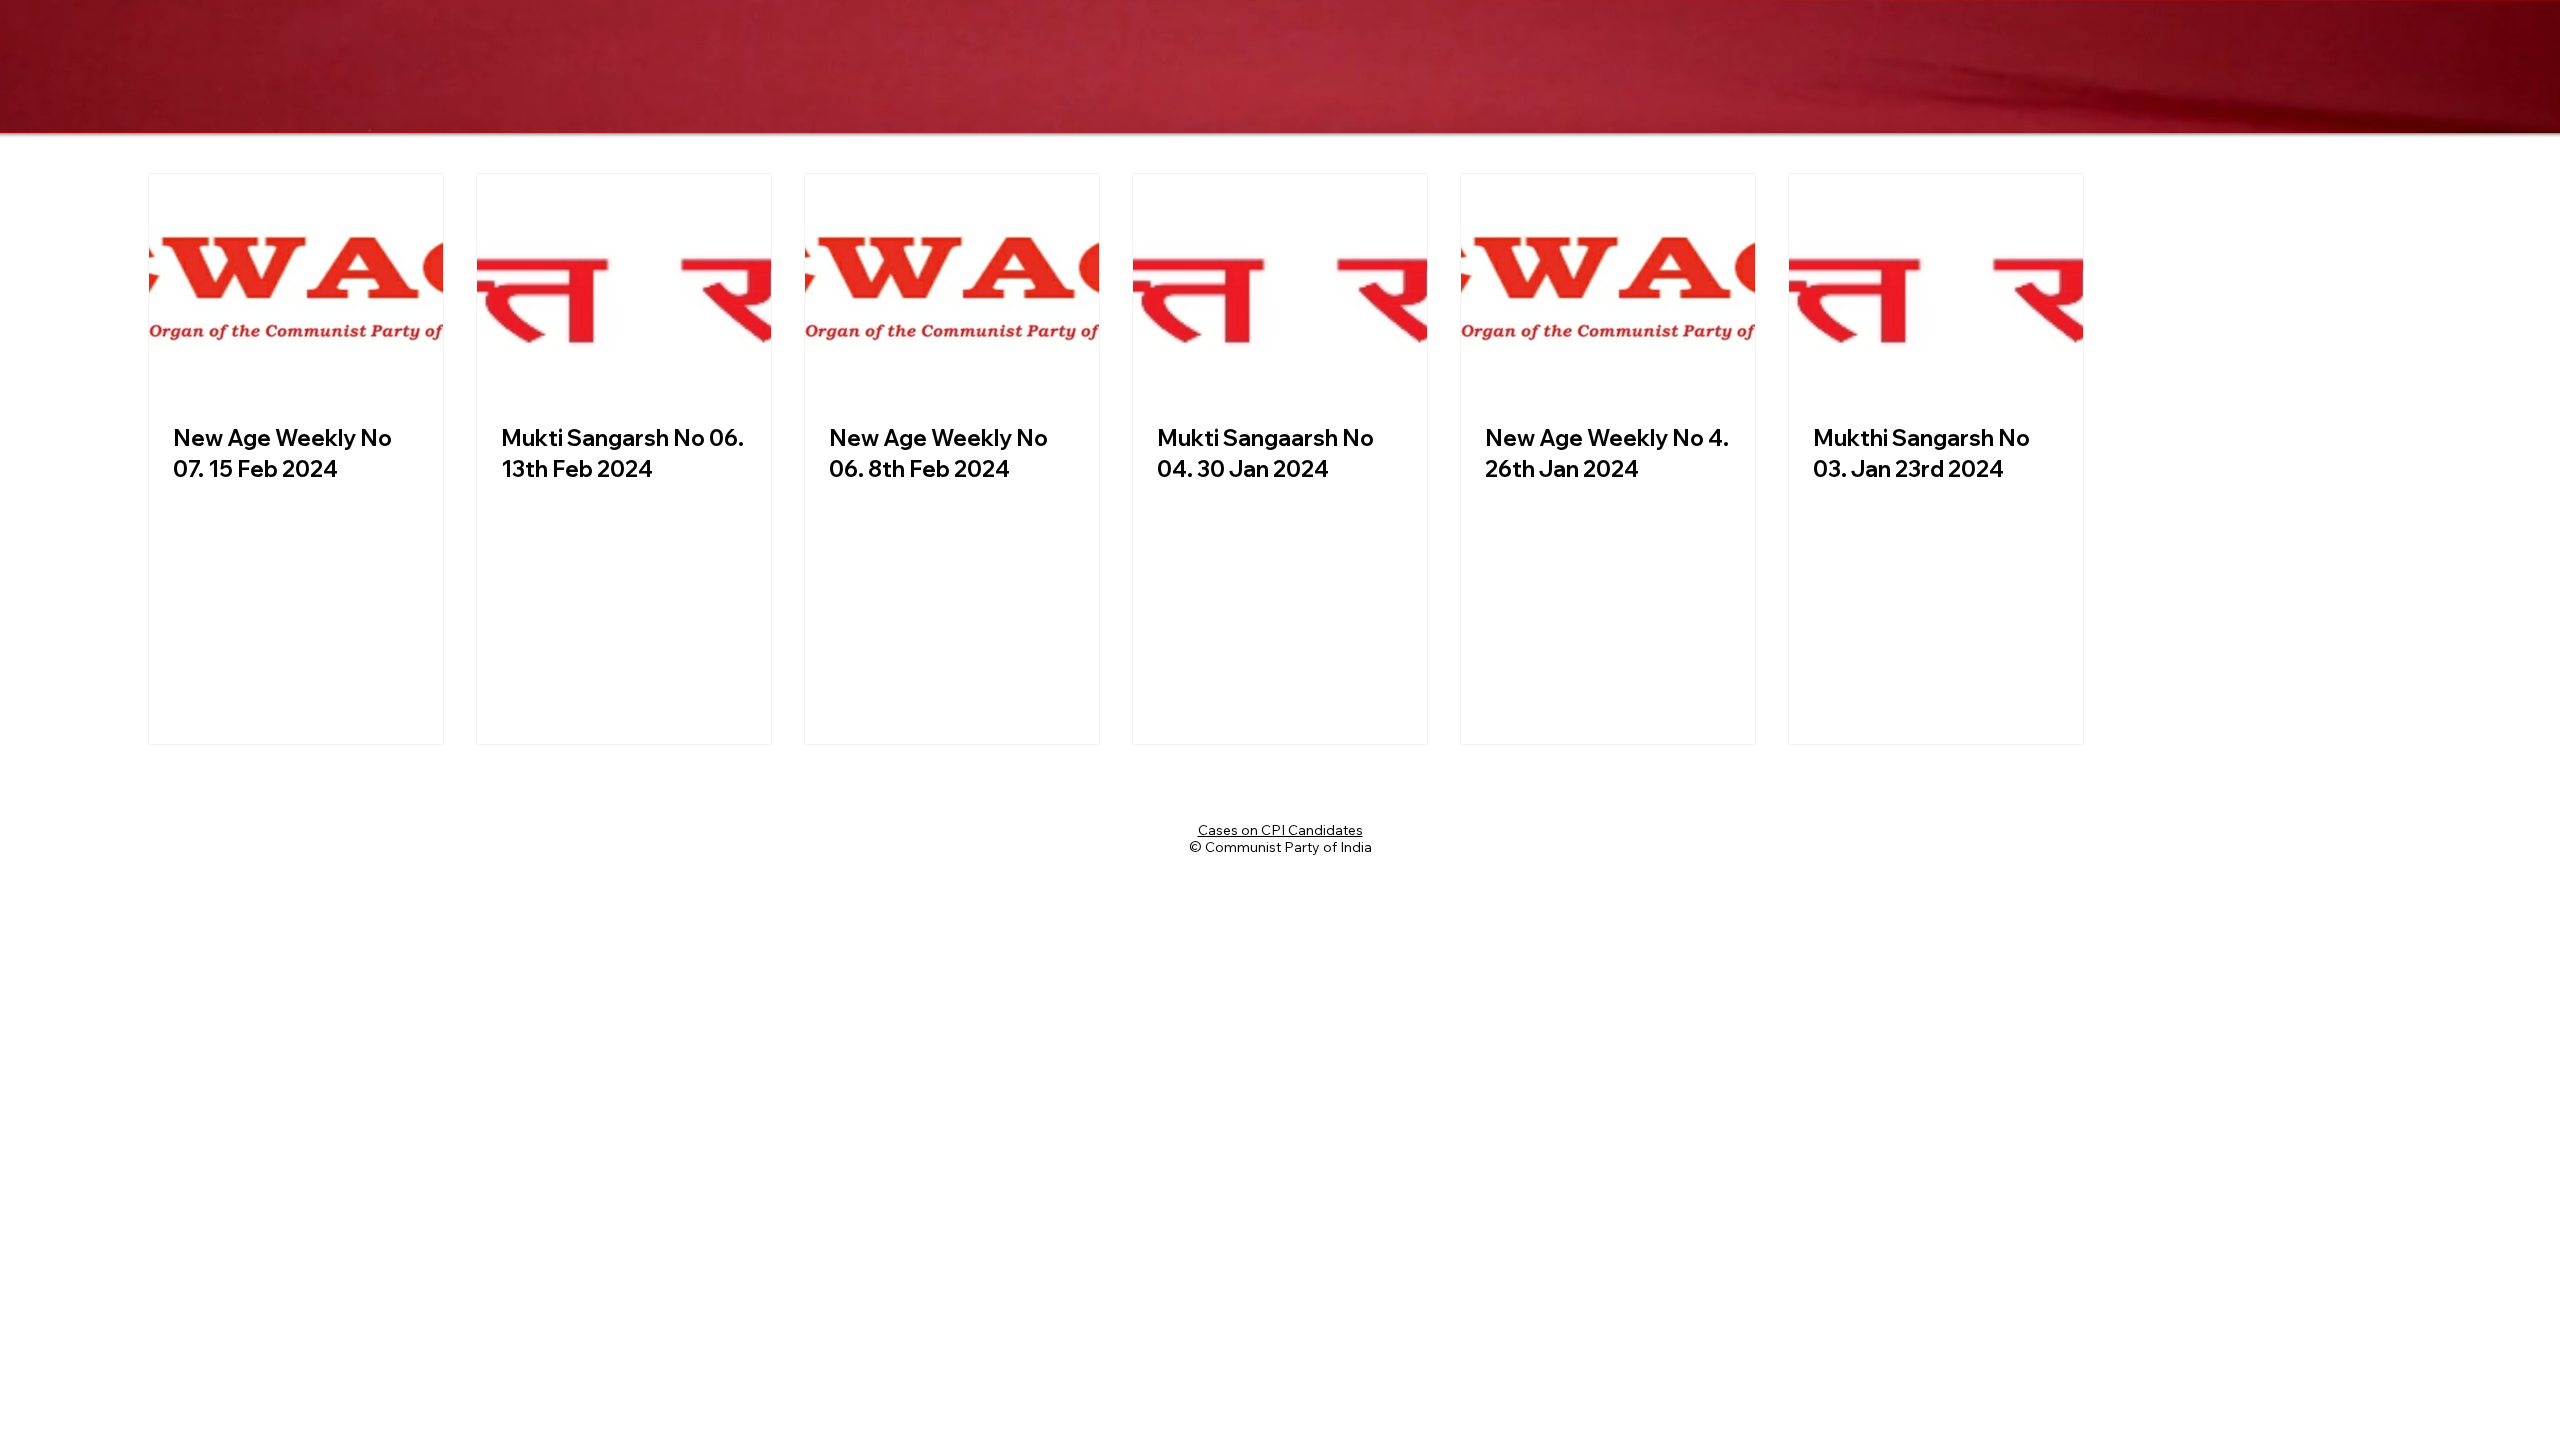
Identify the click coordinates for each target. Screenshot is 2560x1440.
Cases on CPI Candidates (1280, 830)
